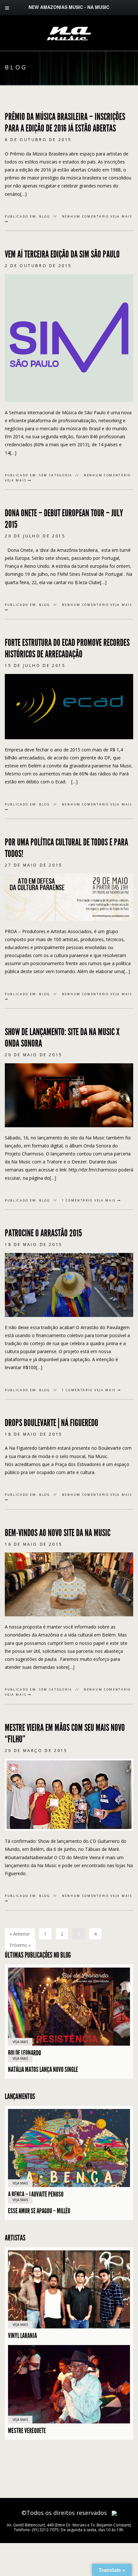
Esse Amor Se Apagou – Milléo (39, 2211)
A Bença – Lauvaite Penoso (36, 2194)
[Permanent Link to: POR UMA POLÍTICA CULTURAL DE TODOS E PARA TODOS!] (69, 896)
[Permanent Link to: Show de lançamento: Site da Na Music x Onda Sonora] (69, 1094)
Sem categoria (56, 475)
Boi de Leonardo (25, 2053)
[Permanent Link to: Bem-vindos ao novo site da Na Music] (69, 1584)
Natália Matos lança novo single (43, 2070)
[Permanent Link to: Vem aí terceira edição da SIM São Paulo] (69, 337)
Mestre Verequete (27, 2431)
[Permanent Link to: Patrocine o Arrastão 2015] (69, 1284)
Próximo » (20, 1945)
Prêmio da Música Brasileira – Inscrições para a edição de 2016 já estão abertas (65, 123)
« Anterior (20, 1934)
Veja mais (16, 480)
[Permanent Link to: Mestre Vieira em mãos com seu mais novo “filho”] (69, 1794)
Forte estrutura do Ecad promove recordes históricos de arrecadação (67, 648)
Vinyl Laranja (22, 2336)
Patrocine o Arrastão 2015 (43, 1233)
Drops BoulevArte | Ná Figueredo (52, 1423)
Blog (45, 216)
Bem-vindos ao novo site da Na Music (58, 1533)
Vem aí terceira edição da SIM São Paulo (62, 254)
